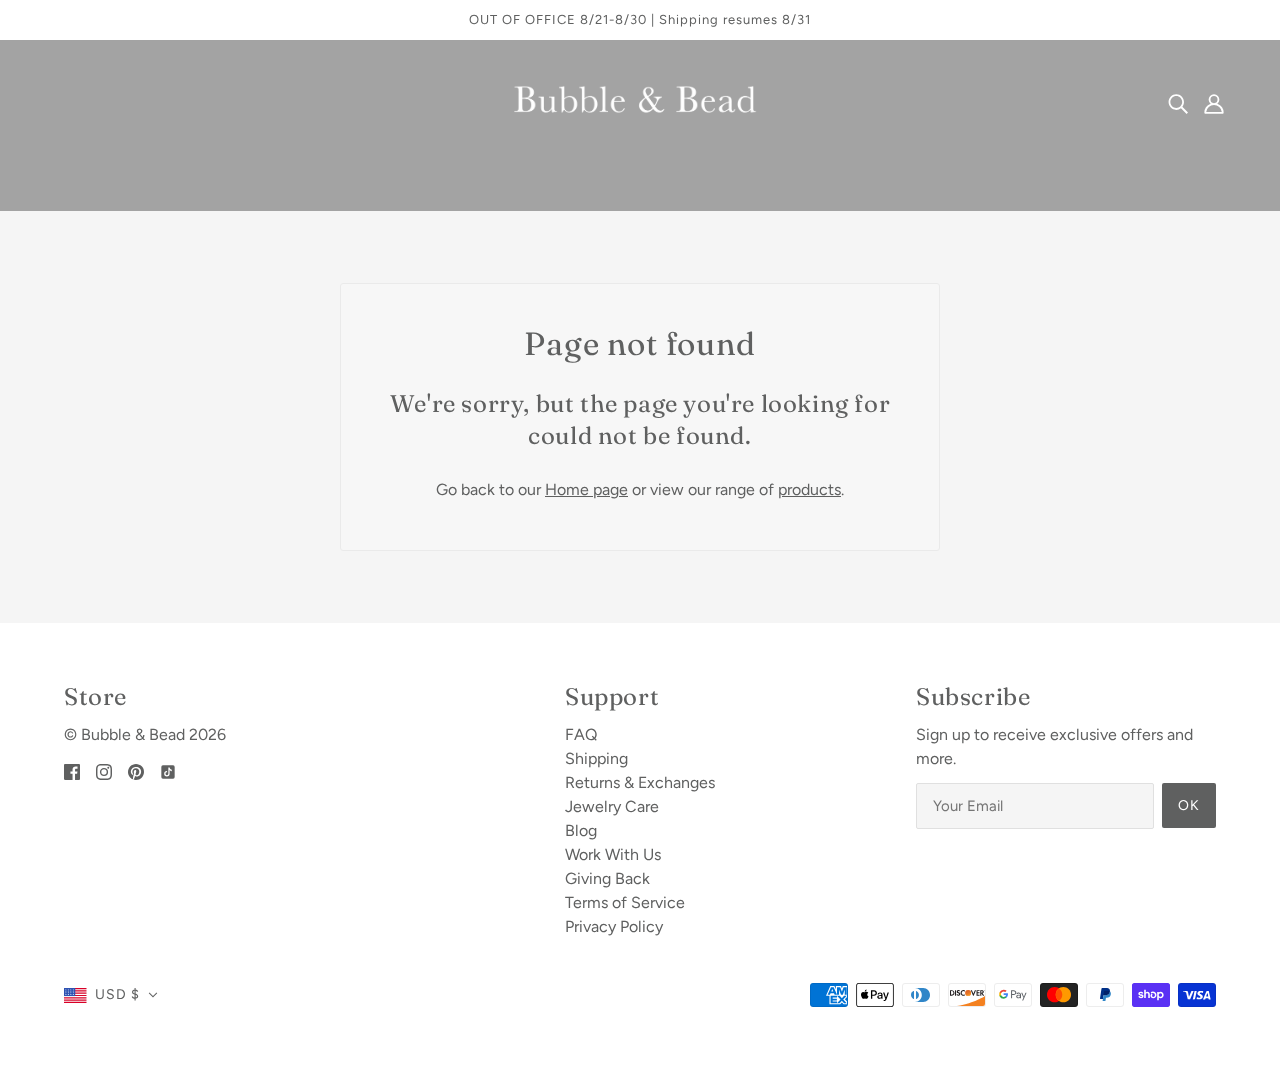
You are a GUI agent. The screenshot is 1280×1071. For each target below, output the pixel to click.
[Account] (1214, 103)
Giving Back (607, 878)
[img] (1178, 103)
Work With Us (613, 854)
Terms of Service (625, 902)
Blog (581, 830)
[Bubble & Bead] (640, 101)
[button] (111, 995)
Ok (1189, 805)
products (809, 489)
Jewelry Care (612, 806)
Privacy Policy (614, 926)
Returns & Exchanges (640, 782)
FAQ (581, 734)
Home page (586, 489)
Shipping (596, 758)
